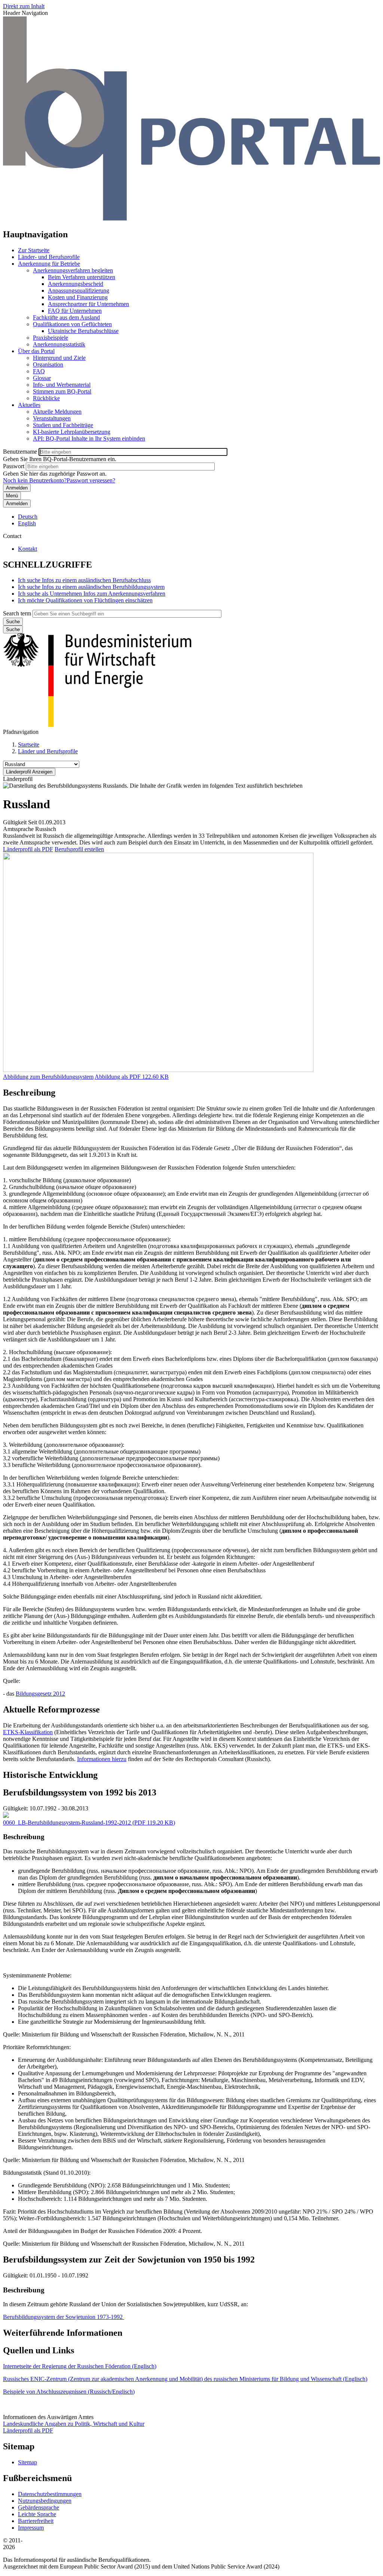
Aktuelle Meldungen (57, 412)
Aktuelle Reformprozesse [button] (51, 1709)
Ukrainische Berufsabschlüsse (83, 331)
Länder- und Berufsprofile (49, 257)
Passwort (14, 466)
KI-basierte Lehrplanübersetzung (72, 432)
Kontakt (27, 549)
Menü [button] (12, 496)
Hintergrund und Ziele (59, 358)
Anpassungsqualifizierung (79, 291)
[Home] (191, 218)
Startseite (29, 745)
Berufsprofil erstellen (79, 849)
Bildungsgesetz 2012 (40, 1694)
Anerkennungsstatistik (59, 344)
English (27, 523)
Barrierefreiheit (36, 2521)
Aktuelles (29, 405)
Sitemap (27, 2462)
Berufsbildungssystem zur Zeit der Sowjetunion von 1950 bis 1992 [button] (129, 2260)
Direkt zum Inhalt (24, 6)
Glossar (42, 378)
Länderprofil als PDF (28, 849)
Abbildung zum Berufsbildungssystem (48, 1077)
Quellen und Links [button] (39, 2350)
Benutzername (20, 452)
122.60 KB (132, 1077)
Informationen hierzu (102, 1759)
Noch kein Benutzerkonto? (35, 480)
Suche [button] (13, 629)
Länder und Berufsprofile (48, 751)
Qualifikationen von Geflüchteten (72, 324)
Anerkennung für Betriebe (49, 264)
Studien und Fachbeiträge (63, 425)
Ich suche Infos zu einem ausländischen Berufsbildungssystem (91, 587)
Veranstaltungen (52, 418)
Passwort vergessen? (91, 480)
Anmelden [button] (17, 504)
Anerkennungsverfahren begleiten (73, 270)
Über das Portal (36, 351)
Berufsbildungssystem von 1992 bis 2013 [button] (80, 1792)
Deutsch (28, 517)
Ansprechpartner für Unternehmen (88, 304)
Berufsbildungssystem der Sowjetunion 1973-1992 (64, 2317)
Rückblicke (46, 398)
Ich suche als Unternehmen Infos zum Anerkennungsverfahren (92, 594)
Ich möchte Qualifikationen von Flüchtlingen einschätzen (85, 600)
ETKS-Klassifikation (28, 1732)
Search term (17, 613)
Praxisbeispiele (50, 338)
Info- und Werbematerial (62, 385)
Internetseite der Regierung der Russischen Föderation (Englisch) (80, 2366)
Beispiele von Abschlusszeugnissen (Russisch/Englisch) (69, 2392)
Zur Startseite (34, 250)
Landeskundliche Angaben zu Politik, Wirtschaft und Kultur (74, 2424)
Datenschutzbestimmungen (50, 2494)
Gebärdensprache (39, 2507)
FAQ (39, 371)
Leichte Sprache (37, 2514)
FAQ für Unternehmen (75, 311)
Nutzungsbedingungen (45, 2501)
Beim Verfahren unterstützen (82, 277)
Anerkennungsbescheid (76, 284)
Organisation (48, 365)
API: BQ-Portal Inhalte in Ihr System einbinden (89, 438)
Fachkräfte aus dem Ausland (66, 317)
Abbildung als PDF (118, 1077)
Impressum (31, 2528)
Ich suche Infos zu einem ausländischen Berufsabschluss (84, 580)
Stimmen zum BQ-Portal (62, 391)
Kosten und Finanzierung (78, 297)
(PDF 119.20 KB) (89, 1823)
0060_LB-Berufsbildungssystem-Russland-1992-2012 (67, 1823)
